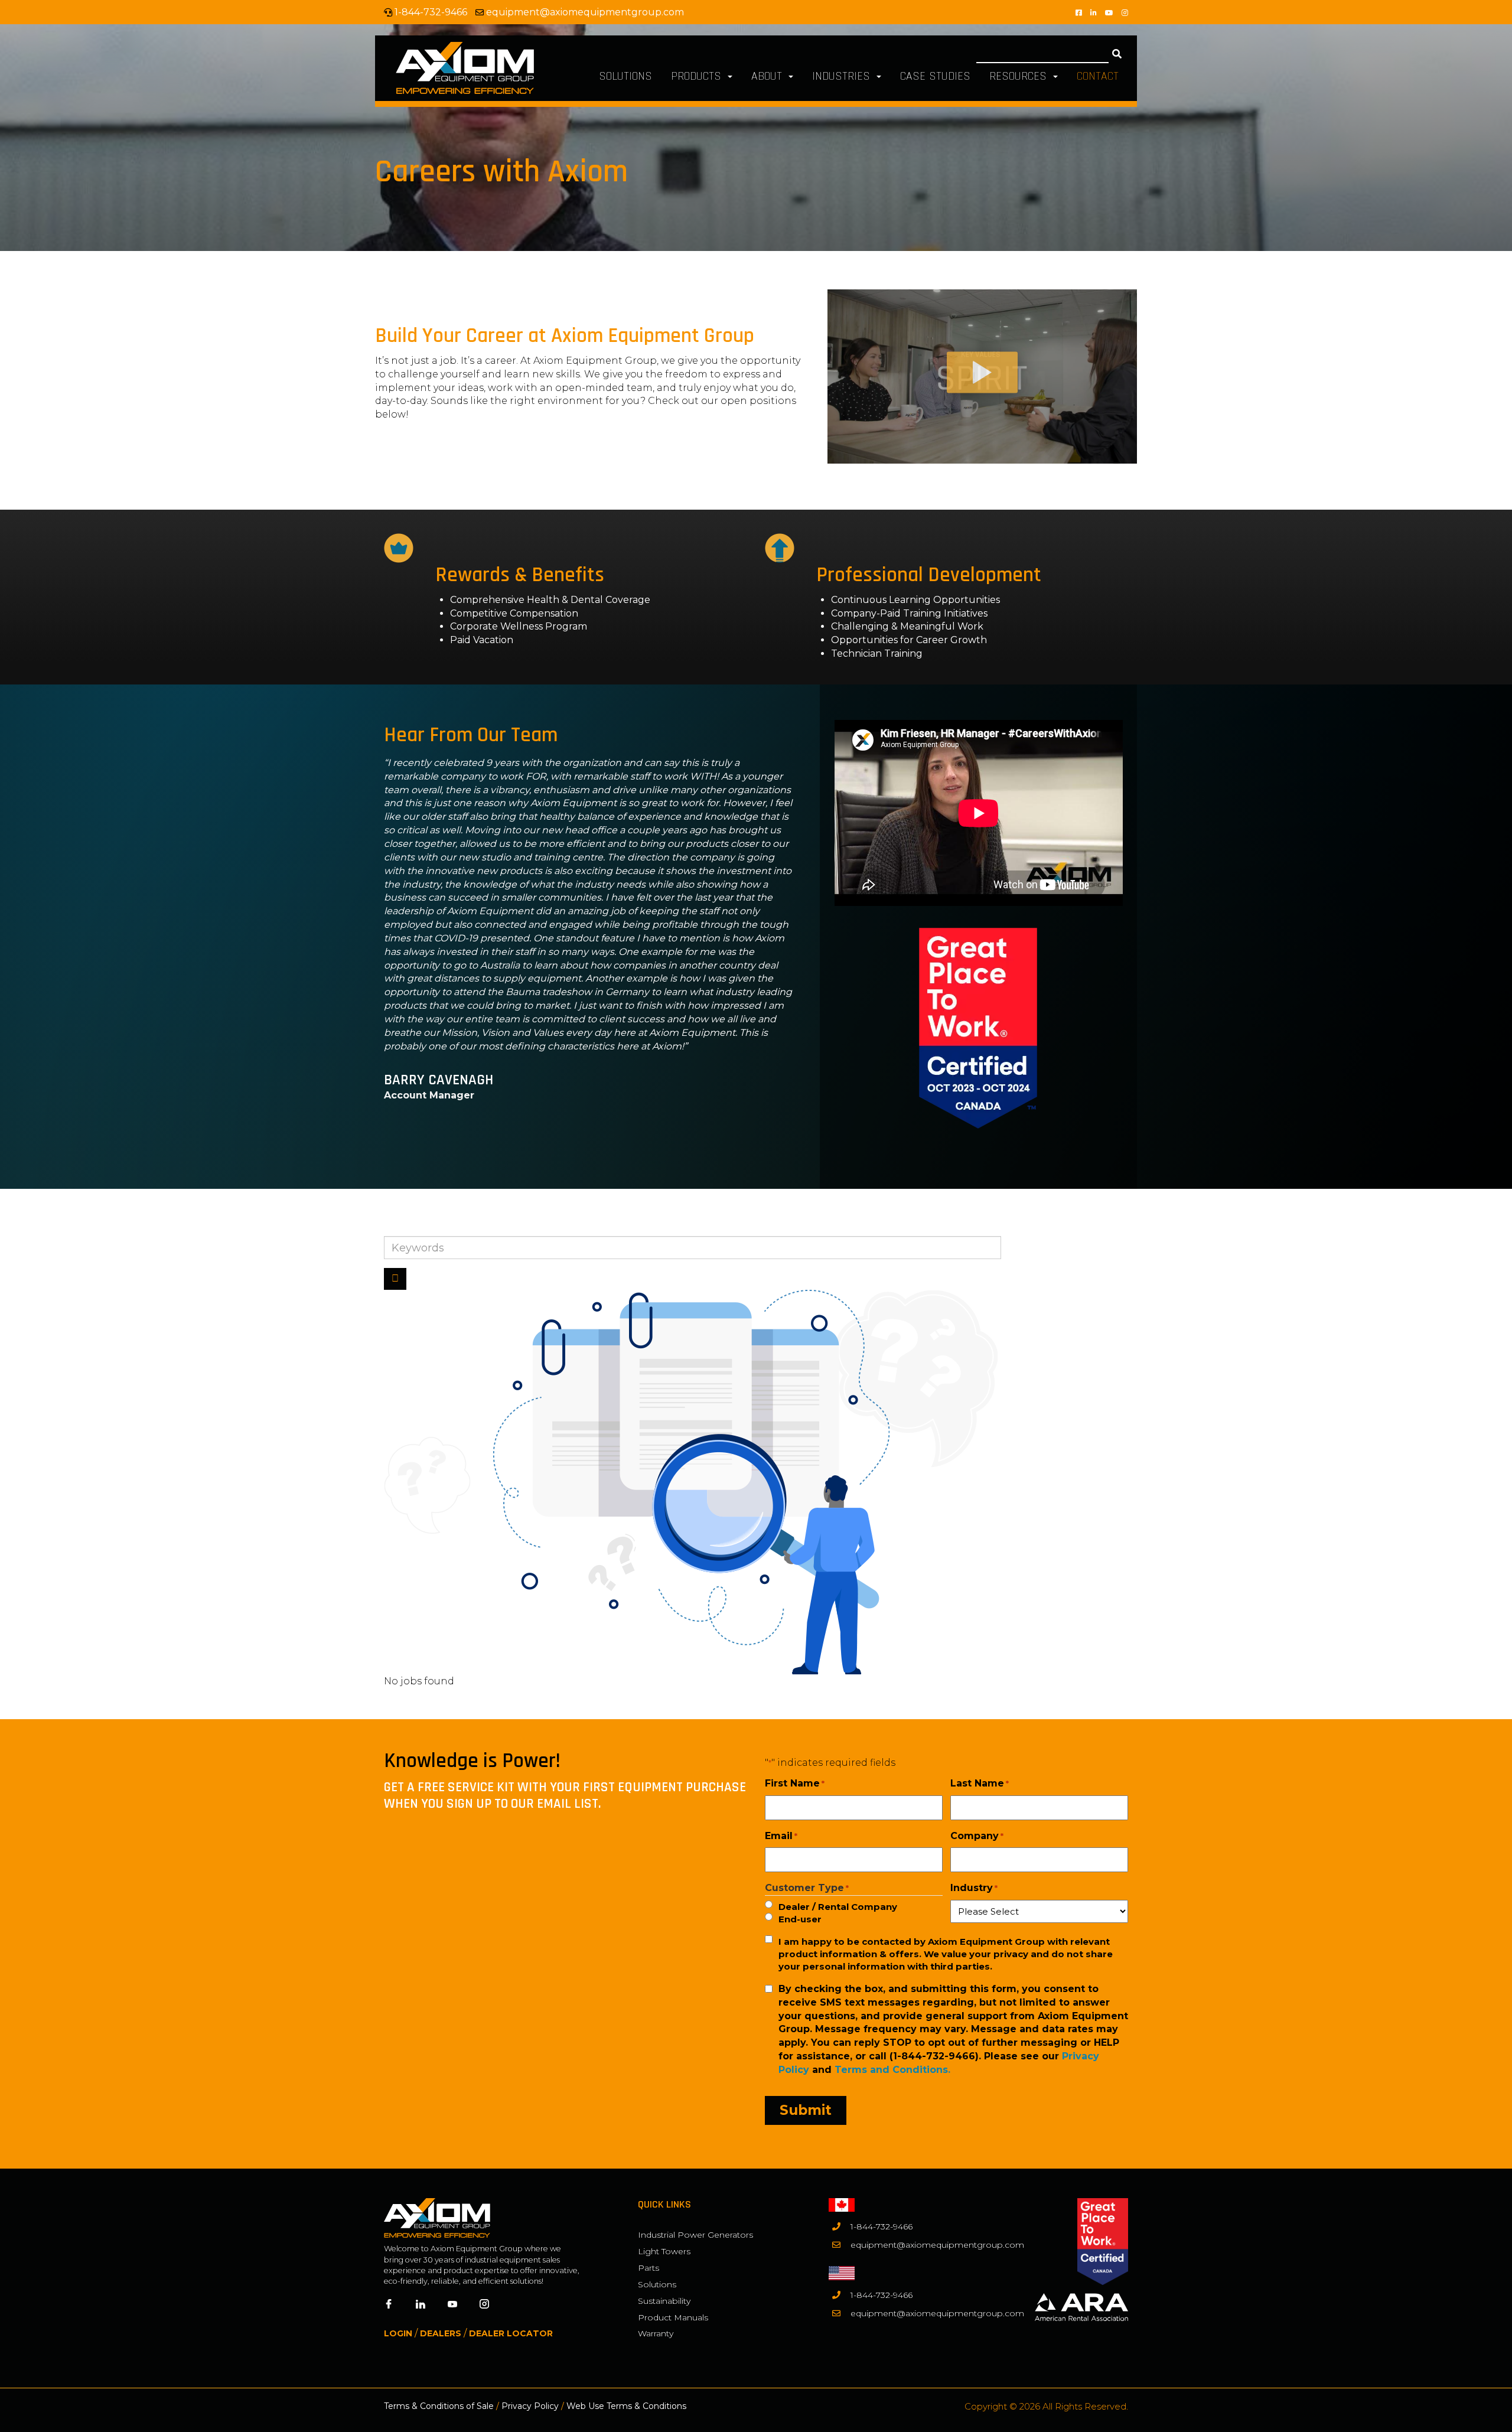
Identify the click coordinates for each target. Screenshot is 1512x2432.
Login (398, 2333)
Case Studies (935, 76)
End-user (800, 1919)
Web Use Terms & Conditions (626, 2406)
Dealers (441, 2333)
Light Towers (664, 2251)
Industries (843, 76)
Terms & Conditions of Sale (439, 2406)
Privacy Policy (530, 2406)
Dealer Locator (511, 2333)
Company (977, 1836)
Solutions (625, 76)
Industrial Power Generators (695, 2235)
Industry (974, 1888)
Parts (649, 2268)
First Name (795, 1783)
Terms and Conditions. (892, 2070)
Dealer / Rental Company (838, 1907)
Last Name (980, 1783)
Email (781, 1836)
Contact (1098, 76)
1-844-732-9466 (882, 2226)
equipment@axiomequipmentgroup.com (585, 12)
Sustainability (664, 2301)
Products (698, 76)
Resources (1020, 76)
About (768, 76)
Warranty (656, 2333)
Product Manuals (673, 2317)
